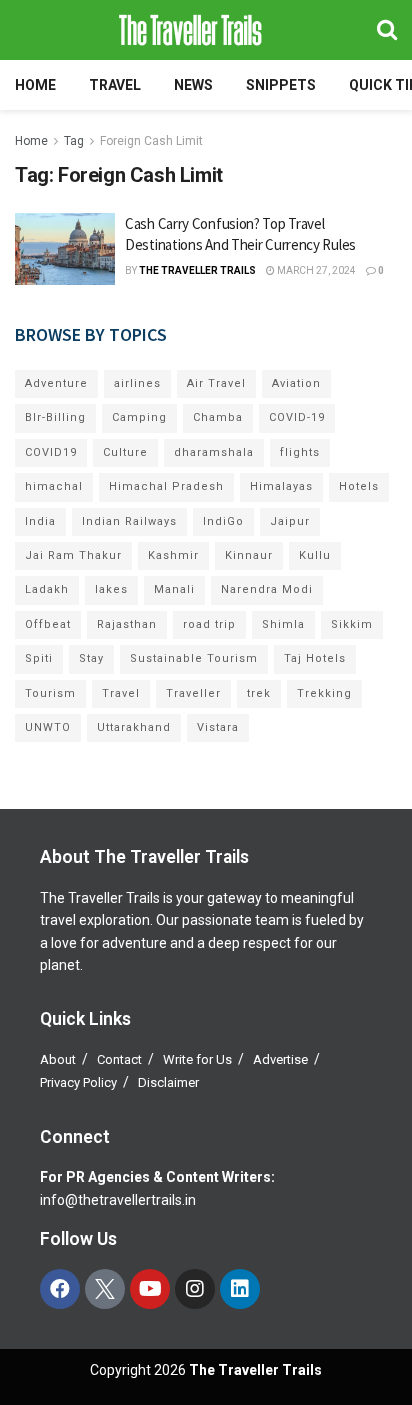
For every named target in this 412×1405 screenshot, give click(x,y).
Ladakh (47, 589)
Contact (119, 1059)
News (193, 85)
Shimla (283, 624)
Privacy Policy (78, 1082)
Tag (74, 141)
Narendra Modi (267, 589)
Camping (139, 417)
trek (259, 693)
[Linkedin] (240, 1289)
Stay (91, 658)
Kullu (315, 555)
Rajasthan (127, 624)
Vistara (218, 727)
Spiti (39, 658)
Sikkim (352, 624)
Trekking (324, 693)
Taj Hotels (315, 658)
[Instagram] (195, 1289)
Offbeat (48, 624)
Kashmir (173, 555)
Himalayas (281, 486)
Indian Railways (129, 521)
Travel (115, 85)
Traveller (193, 693)
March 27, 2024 (315, 270)
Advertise (280, 1059)
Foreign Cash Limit (151, 141)
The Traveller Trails (197, 270)
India (40, 521)
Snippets (281, 85)
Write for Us (197, 1059)
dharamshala (214, 452)
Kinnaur (249, 555)
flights (300, 452)
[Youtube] (150, 1289)
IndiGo (223, 521)
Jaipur (290, 521)
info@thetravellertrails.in (118, 1200)
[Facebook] (60, 1289)
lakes (111, 589)
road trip (209, 624)
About (58, 1059)
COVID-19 (297, 417)
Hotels (359, 486)
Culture (125, 452)
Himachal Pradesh (166, 486)
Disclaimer (168, 1082)
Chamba (218, 417)
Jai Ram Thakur (73, 555)
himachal (54, 486)
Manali (174, 589)
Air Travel (216, 383)
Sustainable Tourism (194, 658)
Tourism (50, 693)
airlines (137, 383)
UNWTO (48, 727)
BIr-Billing (55, 417)
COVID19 (51, 452)
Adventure (56, 383)
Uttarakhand (134, 727)
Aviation (296, 383)
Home (35, 85)
